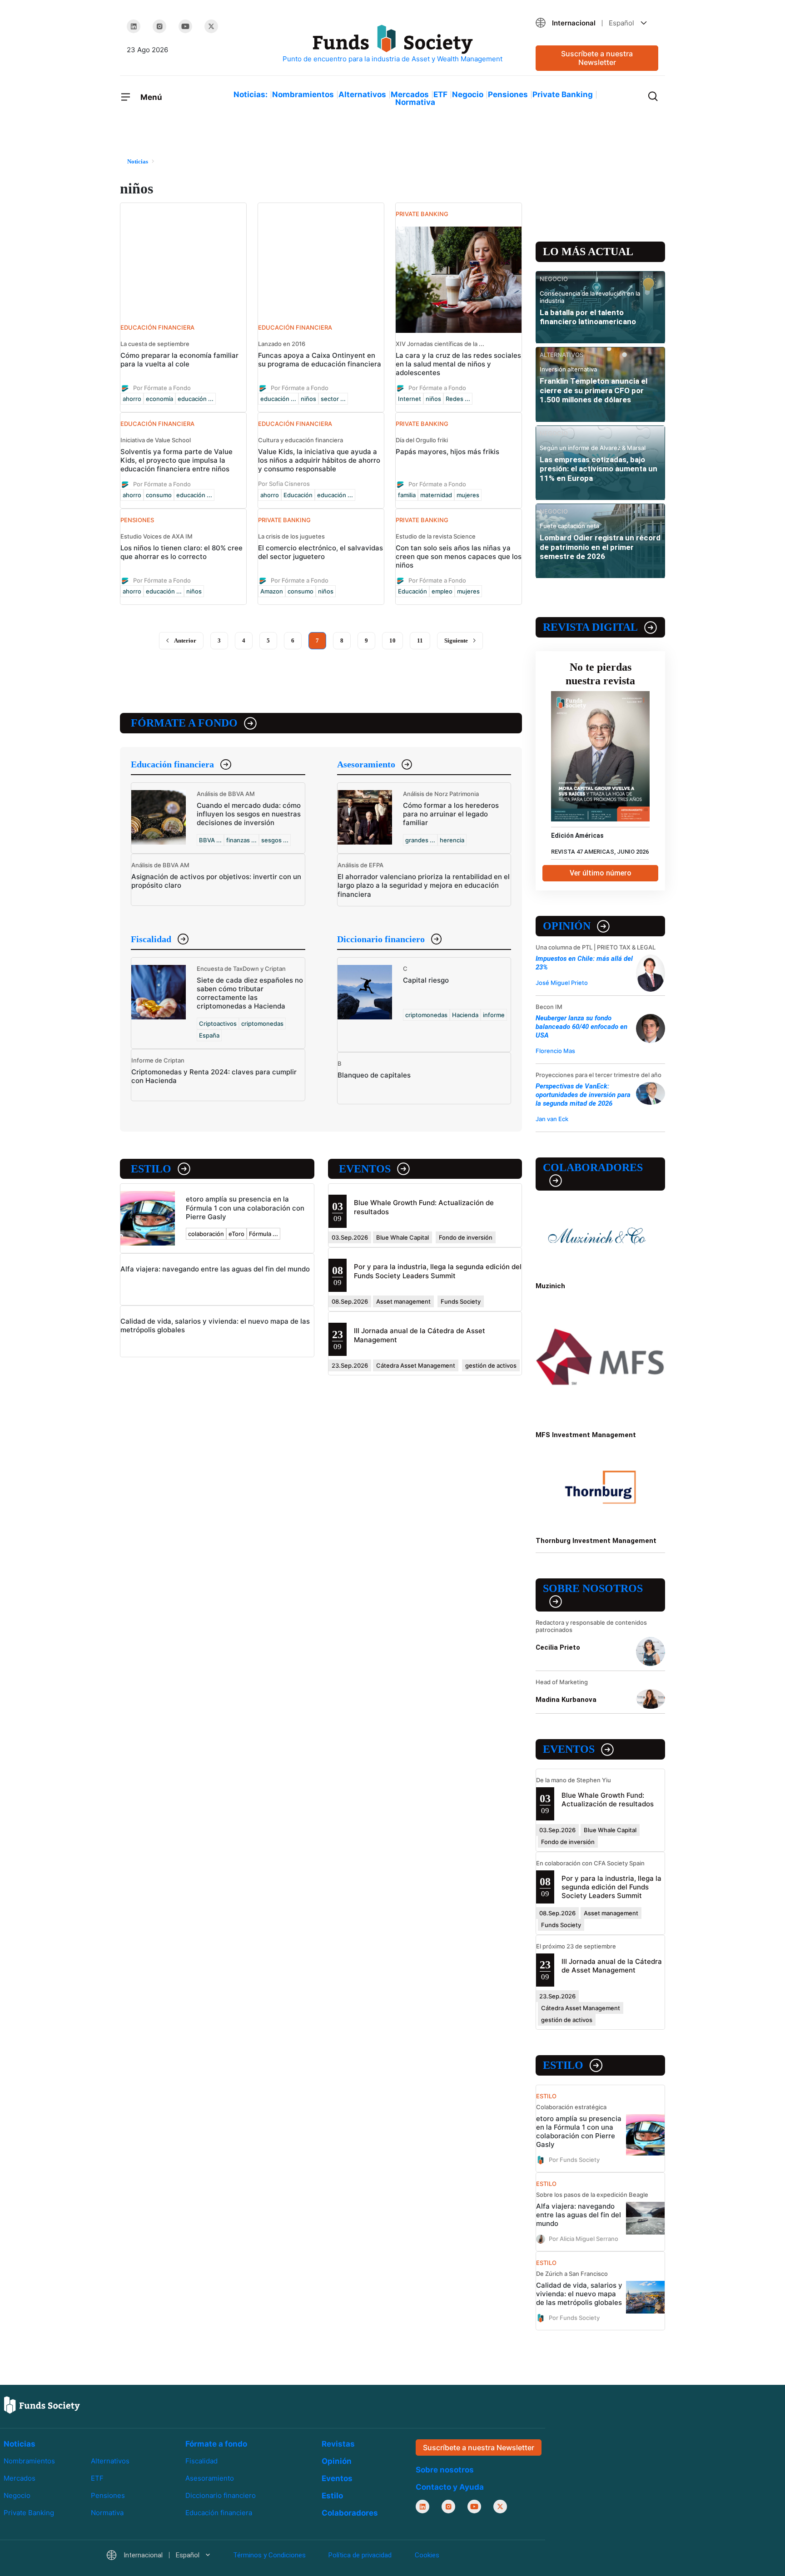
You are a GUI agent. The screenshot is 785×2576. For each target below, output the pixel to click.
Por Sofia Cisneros (284, 484)
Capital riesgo (426, 980)
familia (407, 495)
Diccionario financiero (381, 939)
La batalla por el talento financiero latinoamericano (588, 317)
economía (159, 399)
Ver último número (601, 873)
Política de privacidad (360, 2556)
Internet (410, 399)
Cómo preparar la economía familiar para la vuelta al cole (179, 360)
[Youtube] (185, 26)
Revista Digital (590, 627)
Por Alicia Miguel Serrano (584, 2239)
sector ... (333, 399)
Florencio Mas (555, 1051)
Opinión (567, 926)
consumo (159, 495)
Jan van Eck (552, 1119)
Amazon (272, 591)
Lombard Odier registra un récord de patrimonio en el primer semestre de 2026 (600, 547)
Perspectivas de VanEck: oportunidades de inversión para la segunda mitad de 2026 (583, 1095)
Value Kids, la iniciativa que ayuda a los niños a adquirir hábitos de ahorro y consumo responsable (319, 460)
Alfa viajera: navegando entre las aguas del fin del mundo (215, 1269)
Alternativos (362, 94)
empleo (442, 591)
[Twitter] (211, 26)
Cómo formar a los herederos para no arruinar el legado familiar (451, 814)
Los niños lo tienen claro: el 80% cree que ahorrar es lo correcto (181, 552)
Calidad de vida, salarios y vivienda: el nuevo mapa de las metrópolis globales (579, 2294)
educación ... (196, 399)
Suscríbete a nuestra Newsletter (597, 58)
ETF (440, 94)
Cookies (427, 2556)
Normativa (415, 102)
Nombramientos (303, 94)
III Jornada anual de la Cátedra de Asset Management (612, 1966)
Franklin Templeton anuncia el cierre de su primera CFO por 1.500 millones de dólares (594, 390)
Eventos (365, 1169)
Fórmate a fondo (184, 723)
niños (308, 399)
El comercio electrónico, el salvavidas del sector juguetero (320, 552)
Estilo (151, 1169)
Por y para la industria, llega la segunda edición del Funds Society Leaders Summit (438, 1271)
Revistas (338, 2444)
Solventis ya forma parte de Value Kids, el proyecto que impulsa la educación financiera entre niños (176, 460)
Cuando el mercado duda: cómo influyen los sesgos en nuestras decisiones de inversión (249, 814)
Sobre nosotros (593, 1588)
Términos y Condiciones (269, 2556)
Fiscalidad (151, 939)
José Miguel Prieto (562, 983)
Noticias (20, 2444)
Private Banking (563, 94)
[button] (597, 23)
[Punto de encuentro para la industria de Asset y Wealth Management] (392, 44)
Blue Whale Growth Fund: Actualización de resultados (608, 1800)
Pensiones (508, 94)
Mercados (410, 94)
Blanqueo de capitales (374, 1075)
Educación (298, 495)
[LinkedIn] (134, 26)
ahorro (132, 399)
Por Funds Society (574, 2160)
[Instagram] (159, 26)
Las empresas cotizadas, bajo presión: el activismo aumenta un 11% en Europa (599, 469)
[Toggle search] (653, 95)
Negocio (468, 94)
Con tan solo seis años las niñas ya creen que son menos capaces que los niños (459, 556)
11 (420, 640)
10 (392, 640)
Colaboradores (593, 1167)
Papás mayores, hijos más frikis (447, 452)
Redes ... (458, 399)
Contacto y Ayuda (450, 2487)
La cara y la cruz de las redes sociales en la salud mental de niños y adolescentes (458, 364)
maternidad (436, 495)
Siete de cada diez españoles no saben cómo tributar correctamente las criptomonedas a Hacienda (250, 993)
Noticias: (251, 94)
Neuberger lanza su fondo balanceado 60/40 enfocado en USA (581, 1027)
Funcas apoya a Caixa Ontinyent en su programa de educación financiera (320, 360)
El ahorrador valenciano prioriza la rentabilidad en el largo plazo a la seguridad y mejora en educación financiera (424, 885)
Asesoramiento (366, 764)
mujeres (468, 495)
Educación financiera (172, 764)
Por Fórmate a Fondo (162, 388)
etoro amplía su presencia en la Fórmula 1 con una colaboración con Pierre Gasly (245, 1208)
